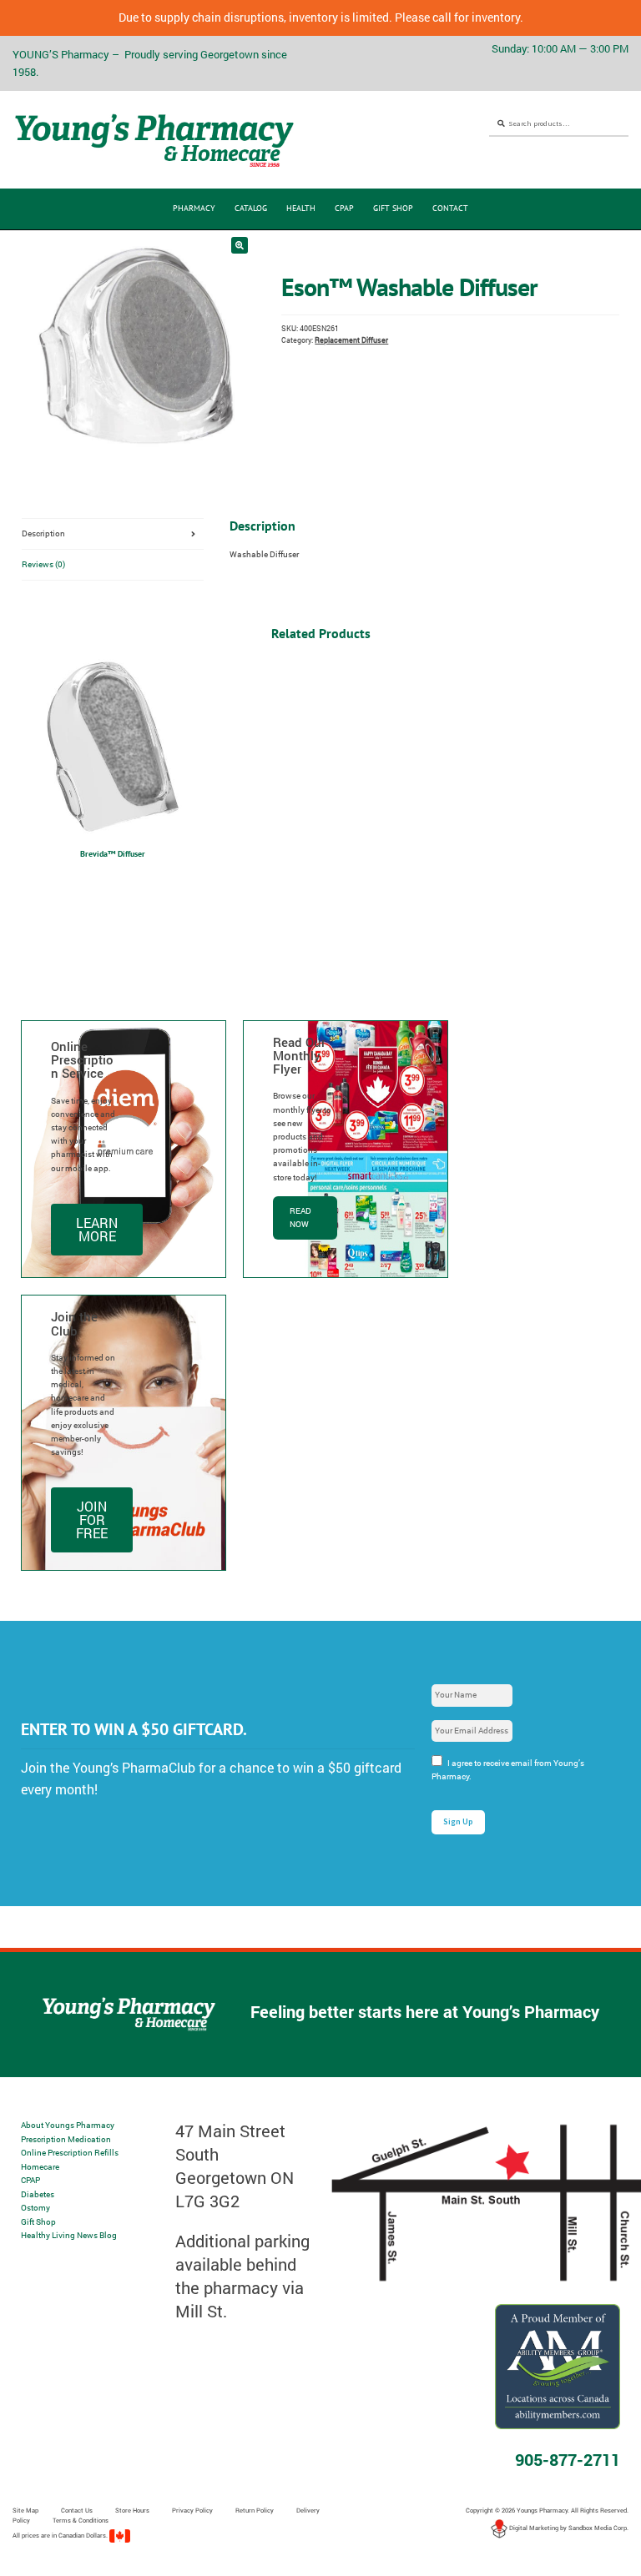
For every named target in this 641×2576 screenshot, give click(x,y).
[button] (240, 245)
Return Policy (255, 2510)
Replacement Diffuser (351, 340)
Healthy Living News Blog (69, 2235)
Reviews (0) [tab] (43, 564)
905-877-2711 (568, 2459)
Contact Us (77, 2510)
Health (301, 208)
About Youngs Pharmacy (68, 2125)
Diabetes (38, 2194)
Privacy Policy (192, 2510)
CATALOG (251, 208)
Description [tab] (43, 533)
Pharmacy (194, 208)
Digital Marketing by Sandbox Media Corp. (568, 2528)
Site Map (25, 2510)
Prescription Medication (66, 2139)
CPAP (344, 208)
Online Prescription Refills (70, 2153)
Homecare (40, 2167)
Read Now (300, 1218)
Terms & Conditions (81, 2520)
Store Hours (132, 2510)
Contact (450, 208)
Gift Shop (393, 208)
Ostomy (35, 2208)
